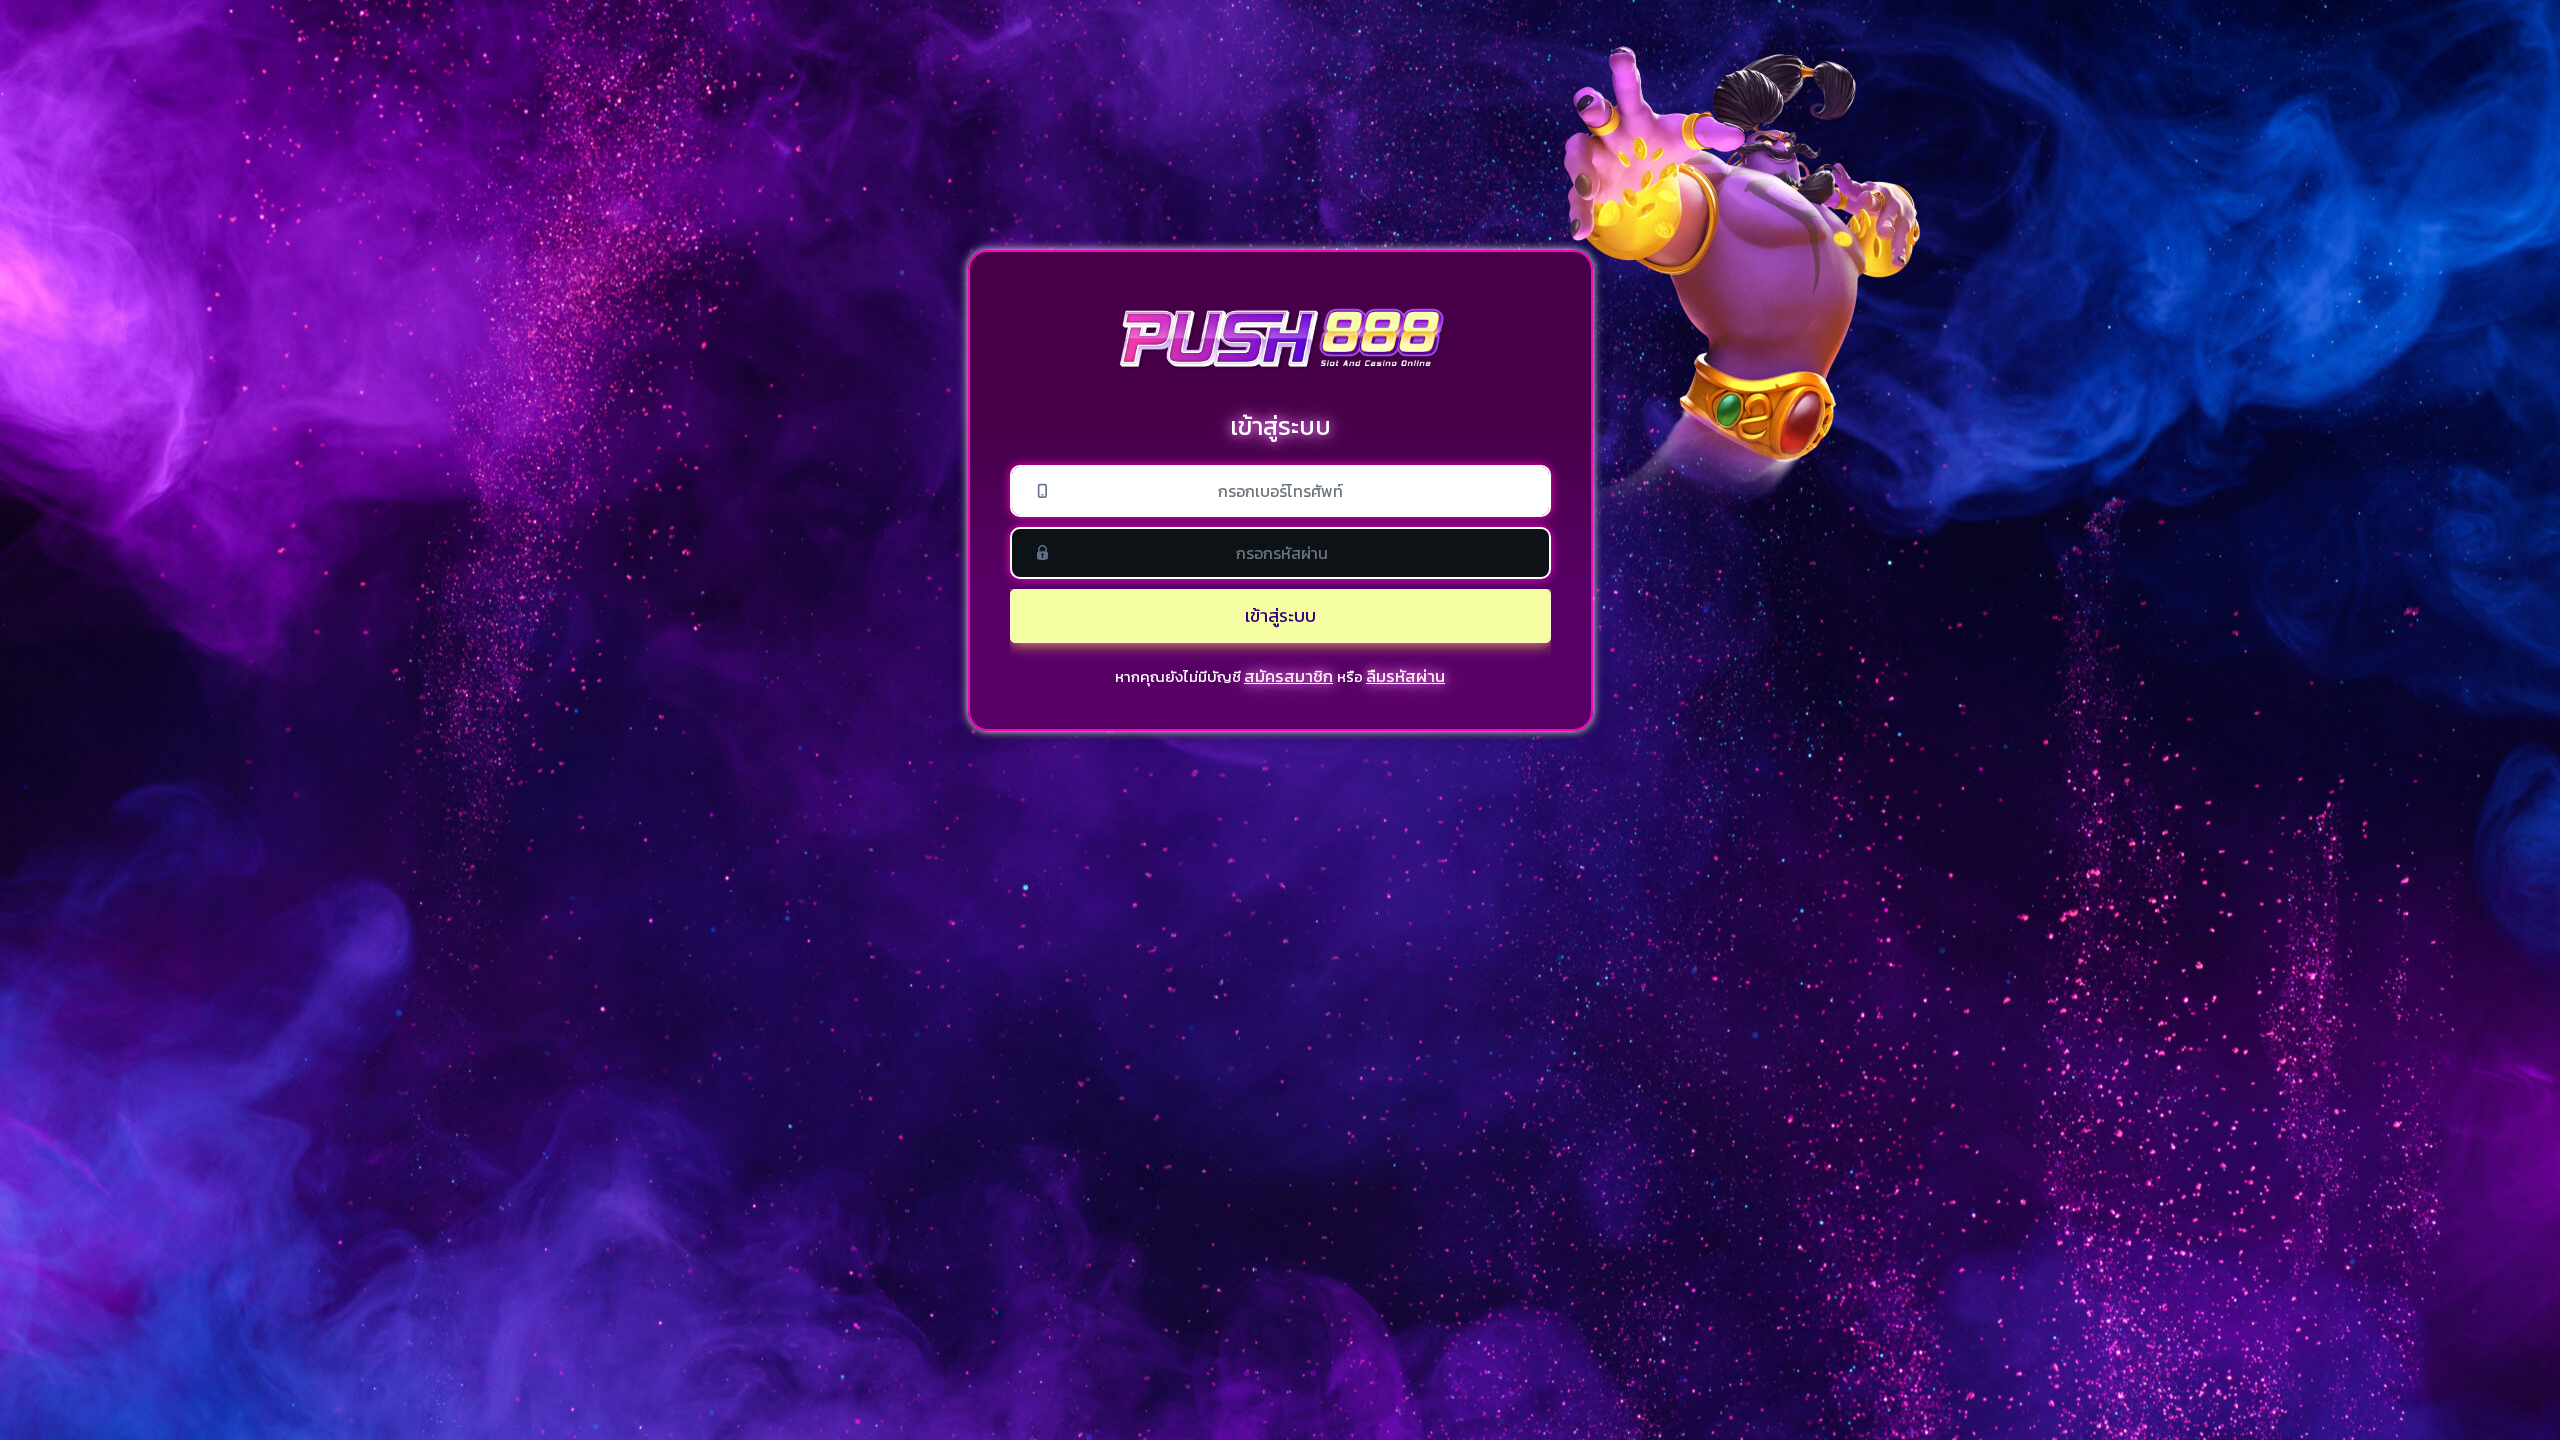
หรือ (1350, 676)
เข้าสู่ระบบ (1280, 615)
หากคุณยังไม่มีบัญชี (1178, 676)
